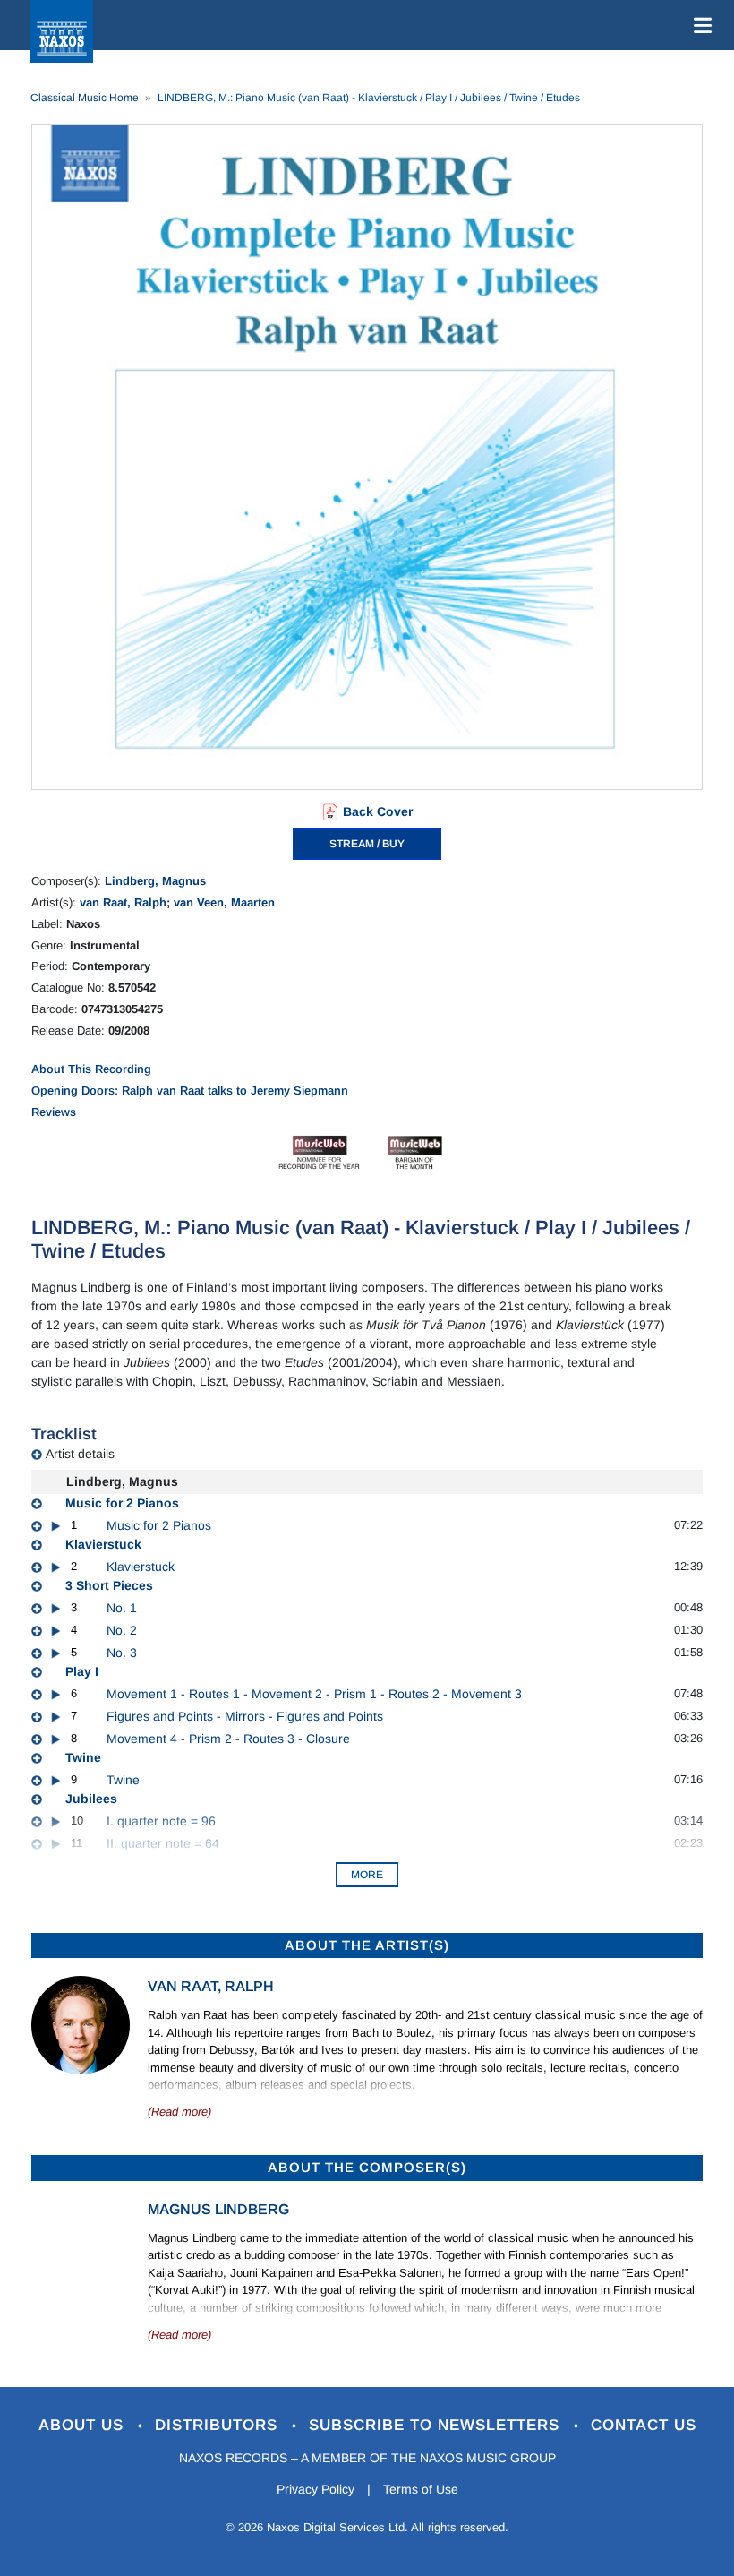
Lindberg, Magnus (155, 881)
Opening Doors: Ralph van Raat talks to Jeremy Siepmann (190, 1091)
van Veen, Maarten (224, 902)
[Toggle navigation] (699, 25)
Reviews (54, 1112)
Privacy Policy (316, 2489)
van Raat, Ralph (123, 902)
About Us (84, 2425)
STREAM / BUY (367, 844)
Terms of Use (421, 2489)
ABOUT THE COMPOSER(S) (367, 2167)
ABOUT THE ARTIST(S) (367, 1945)
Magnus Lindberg (218, 2209)
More (367, 1875)
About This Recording (91, 1069)
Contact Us (644, 2425)
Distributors (219, 2425)
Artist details (80, 1454)
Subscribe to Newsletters (437, 2425)
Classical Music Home (85, 98)
